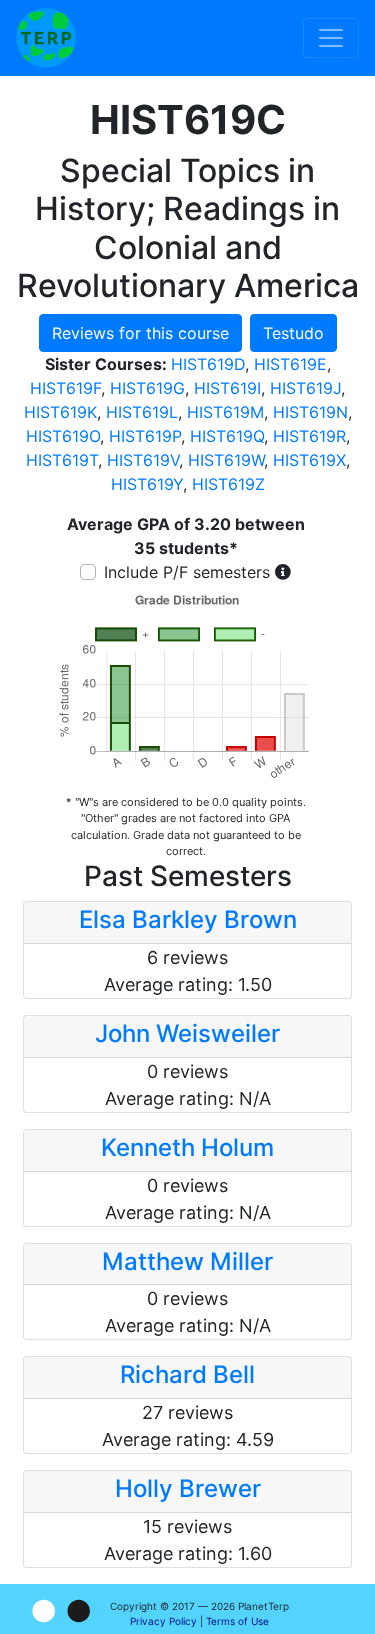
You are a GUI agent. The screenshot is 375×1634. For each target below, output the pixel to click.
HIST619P (145, 436)
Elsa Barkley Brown (188, 919)
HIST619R (309, 436)
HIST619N (310, 412)
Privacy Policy (163, 1621)
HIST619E (290, 364)
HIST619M (225, 412)
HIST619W (226, 460)
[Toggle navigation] (331, 38)
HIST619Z (228, 484)
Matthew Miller (187, 1261)
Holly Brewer (188, 1488)
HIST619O (63, 436)
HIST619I (227, 388)
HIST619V (143, 460)
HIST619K (60, 412)
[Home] (46, 38)
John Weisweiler (187, 1033)
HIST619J (305, 388)
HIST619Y (147, 484)
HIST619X (309, 460)
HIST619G (147, 388)
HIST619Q (227, 436)
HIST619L (142, 412)
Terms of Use (237, 1621)
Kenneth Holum (187, 1147)
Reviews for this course (140, 333)
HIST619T (62, 460)
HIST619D (208, 364)
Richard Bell (187, 1374)
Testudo (293, 333)
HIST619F (65, 388)
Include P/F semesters (187, 572)
